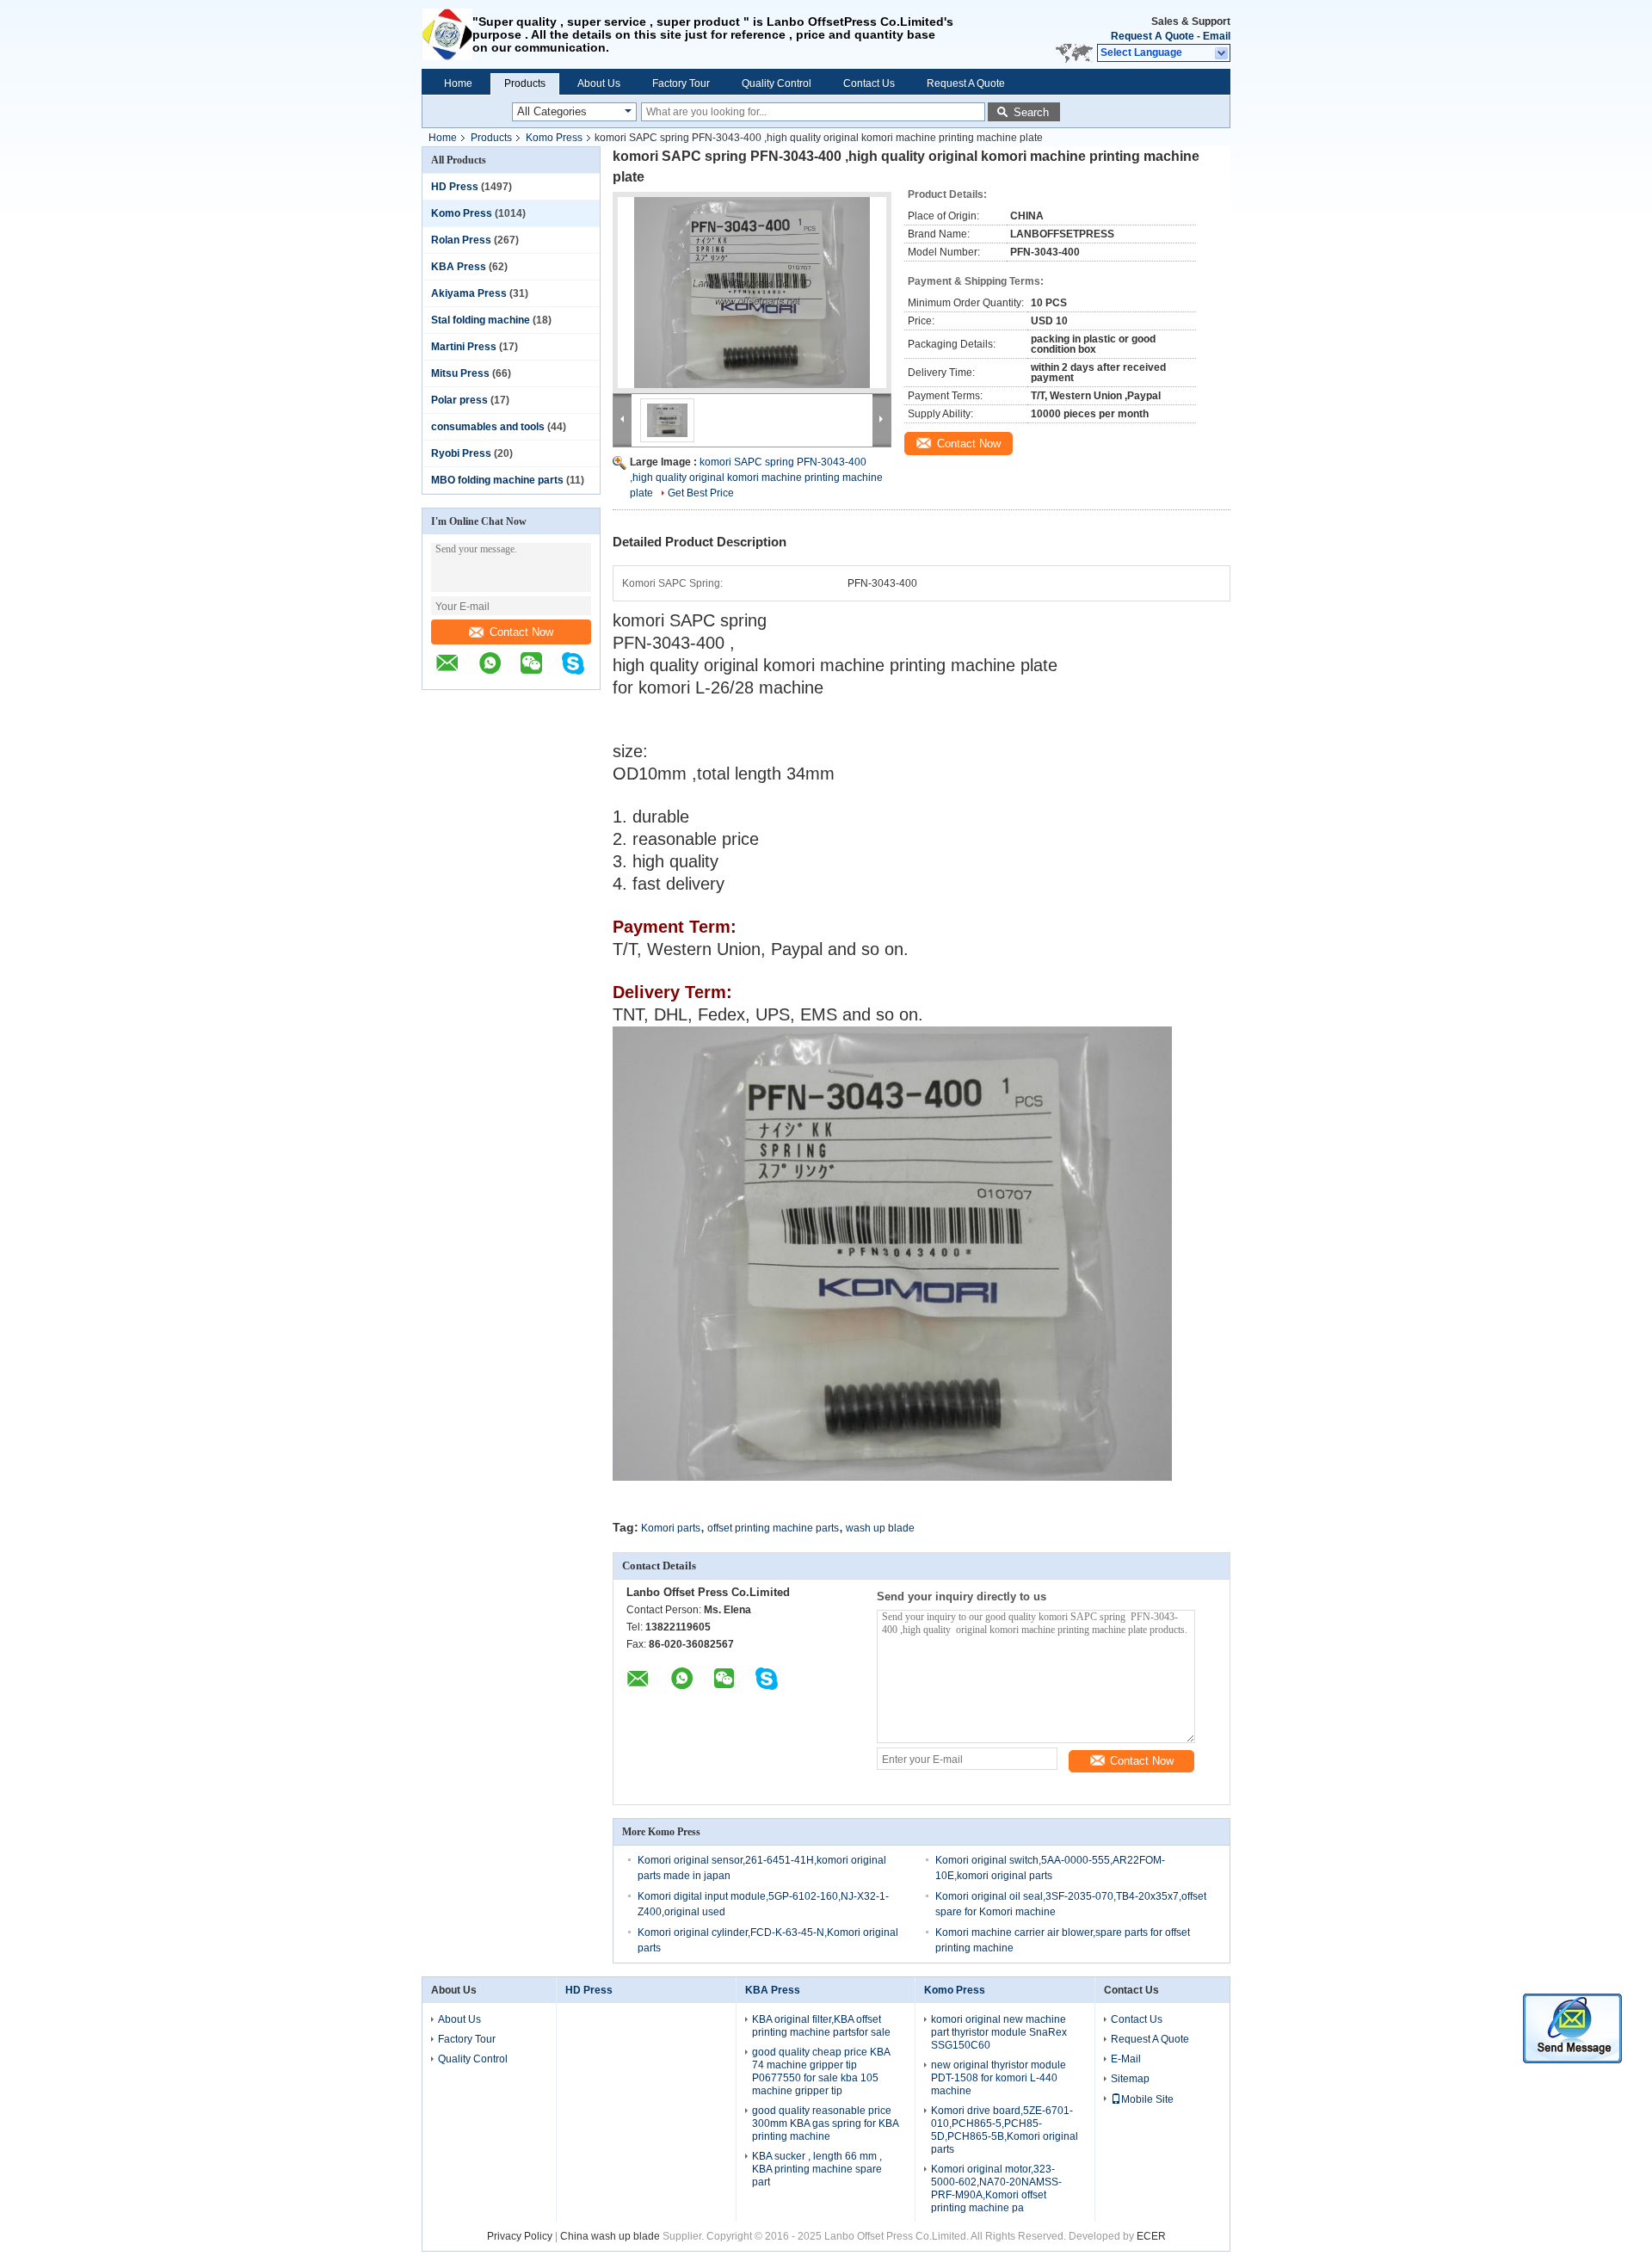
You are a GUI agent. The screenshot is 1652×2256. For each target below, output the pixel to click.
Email (1217, 36)
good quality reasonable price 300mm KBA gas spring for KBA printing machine (825, 2123)
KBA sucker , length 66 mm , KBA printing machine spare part (817, 2169)
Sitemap (1130, 2079)
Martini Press (464, 347)
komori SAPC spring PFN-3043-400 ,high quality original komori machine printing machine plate (756, 478)
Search (1031, 112)
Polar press (459, 400)
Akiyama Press (469, 293)
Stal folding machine (481, 320)
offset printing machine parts (773, 1528)
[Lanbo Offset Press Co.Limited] (447, 34)
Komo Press (554, 138)
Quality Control (777, 83)
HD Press (455, 187)
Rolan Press (461, 240)
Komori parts (671, 1528)
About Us (599, 83)
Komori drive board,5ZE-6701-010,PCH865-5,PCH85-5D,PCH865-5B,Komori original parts (1005, 2130)
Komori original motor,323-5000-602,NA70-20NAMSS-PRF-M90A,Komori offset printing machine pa (996, 2188)
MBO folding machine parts (497, 480)
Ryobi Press (461, 453)
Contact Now (521, 632)
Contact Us (869, 83)
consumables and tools (488, 427)
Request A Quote (1153, 36)
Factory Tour (681, 83)
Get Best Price (701, 493)
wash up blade (880, 1528)
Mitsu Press (460, 373)
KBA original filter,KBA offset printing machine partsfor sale (821, 2026)
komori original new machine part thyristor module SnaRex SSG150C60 (999, 2032)
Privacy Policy (520, 2236)
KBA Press (459, 267)
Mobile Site (1147, 2099)
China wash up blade (610, 2236)
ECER (1151, 2236)
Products (525, 83)
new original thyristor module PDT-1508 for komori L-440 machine (999, 2078)
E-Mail (1126, 2059)
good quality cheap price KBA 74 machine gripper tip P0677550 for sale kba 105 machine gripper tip (821, 2071)
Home (458, 83)
